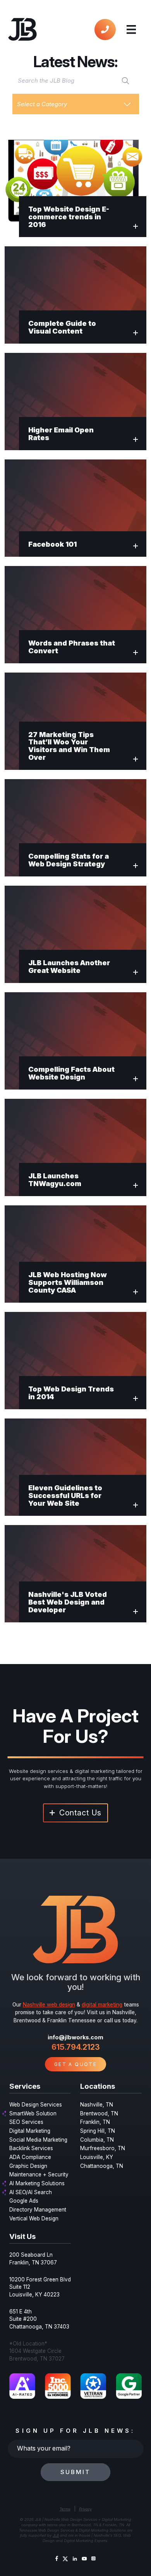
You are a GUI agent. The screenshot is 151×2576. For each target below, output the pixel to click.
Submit (75, 2472)
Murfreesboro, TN (103, 2148)
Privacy (85, 2509)
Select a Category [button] (42, 104)
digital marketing (102, 2005)
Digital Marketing (30, 2131)
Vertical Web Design (34, 2218)
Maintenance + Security (39, 2174)
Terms (65, 2509)
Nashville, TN (97, 2105)
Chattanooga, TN (102, 2166)
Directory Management (38, 2210)
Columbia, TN (97, 2140)
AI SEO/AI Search (31, 2192)
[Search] (125, 80)
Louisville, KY (97, 2157)
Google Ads (24, 2201)
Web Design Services (36, 2105)
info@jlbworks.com (75, 2037)
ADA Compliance (30, 2157)
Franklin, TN (95, 2122)
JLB (56, 2535)
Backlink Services (31, 2148)
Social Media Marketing (38, 2140)
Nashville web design (49, 2005)
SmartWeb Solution (33, 2113)
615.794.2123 (76, 2047)
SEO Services (26, 2122)
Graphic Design (28, 2166)
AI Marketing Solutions (37, 2183)
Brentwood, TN (99, 2113)
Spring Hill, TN (98, 2131)
